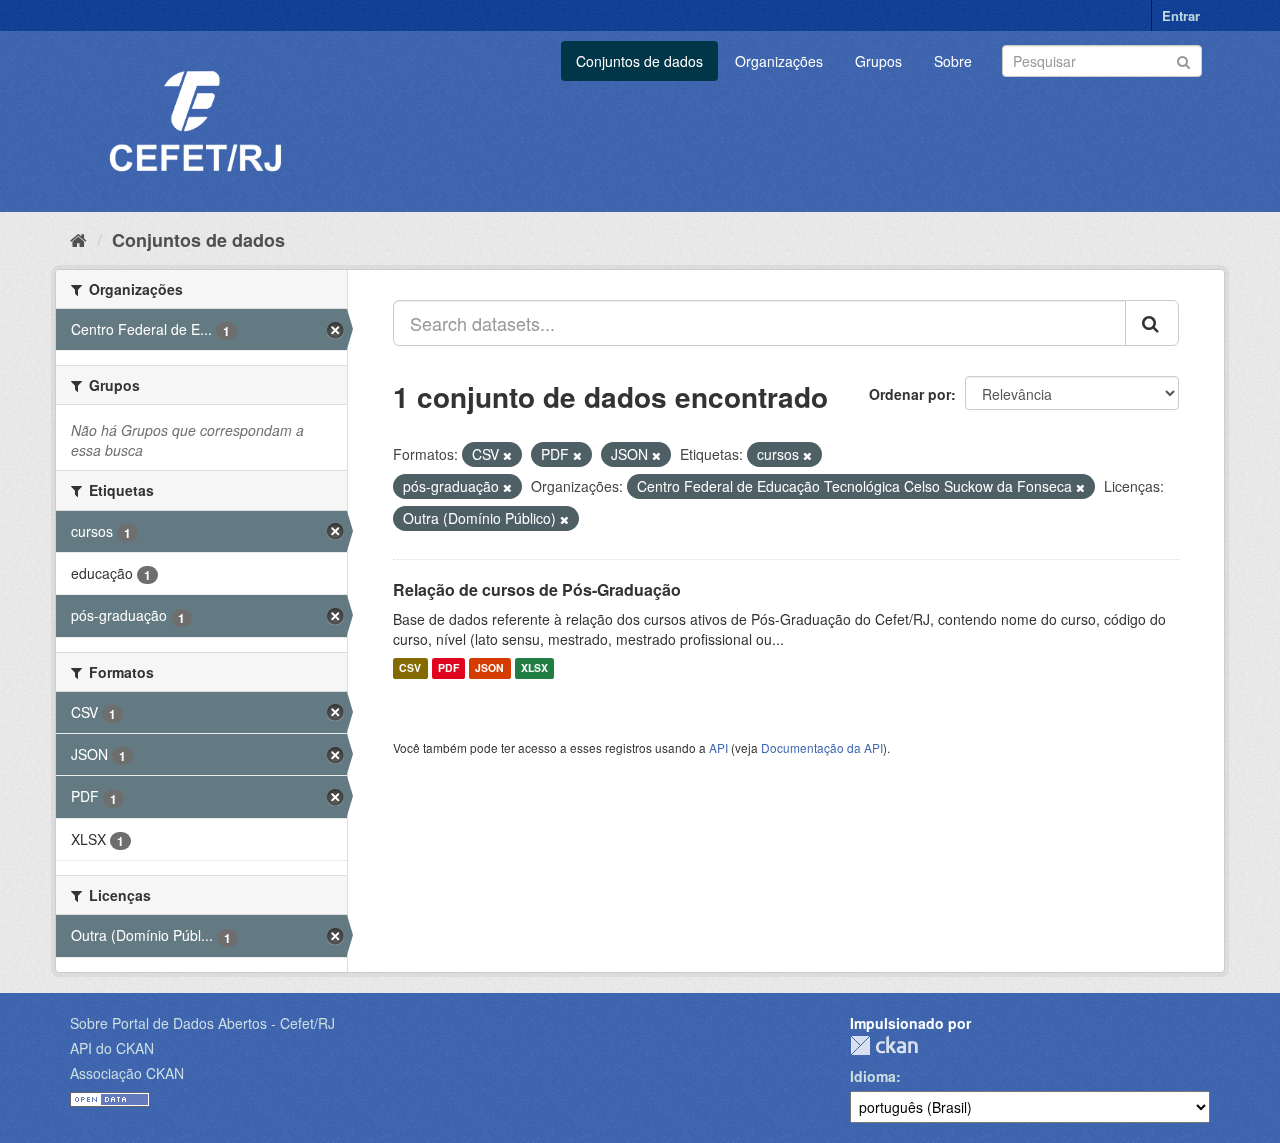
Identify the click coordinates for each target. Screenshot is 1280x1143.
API (718, 747)
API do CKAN (112, 1048)
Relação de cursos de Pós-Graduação (537, 589)
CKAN (884, 1045)
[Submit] (1183, 59)
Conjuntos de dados (639, 61)
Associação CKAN (127, 1073)
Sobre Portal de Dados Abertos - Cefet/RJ (202, 1023)
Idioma (873, 1076)
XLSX (534, 668)
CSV (410, 668)
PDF (448, 668)
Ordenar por (910, 394)
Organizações (779, 61)
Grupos (878, 61)
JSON (489, 668)
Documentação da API (822, 747)
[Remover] (507, 455)
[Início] (78, 239)
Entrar (1181, 15)
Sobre (953, 61)
